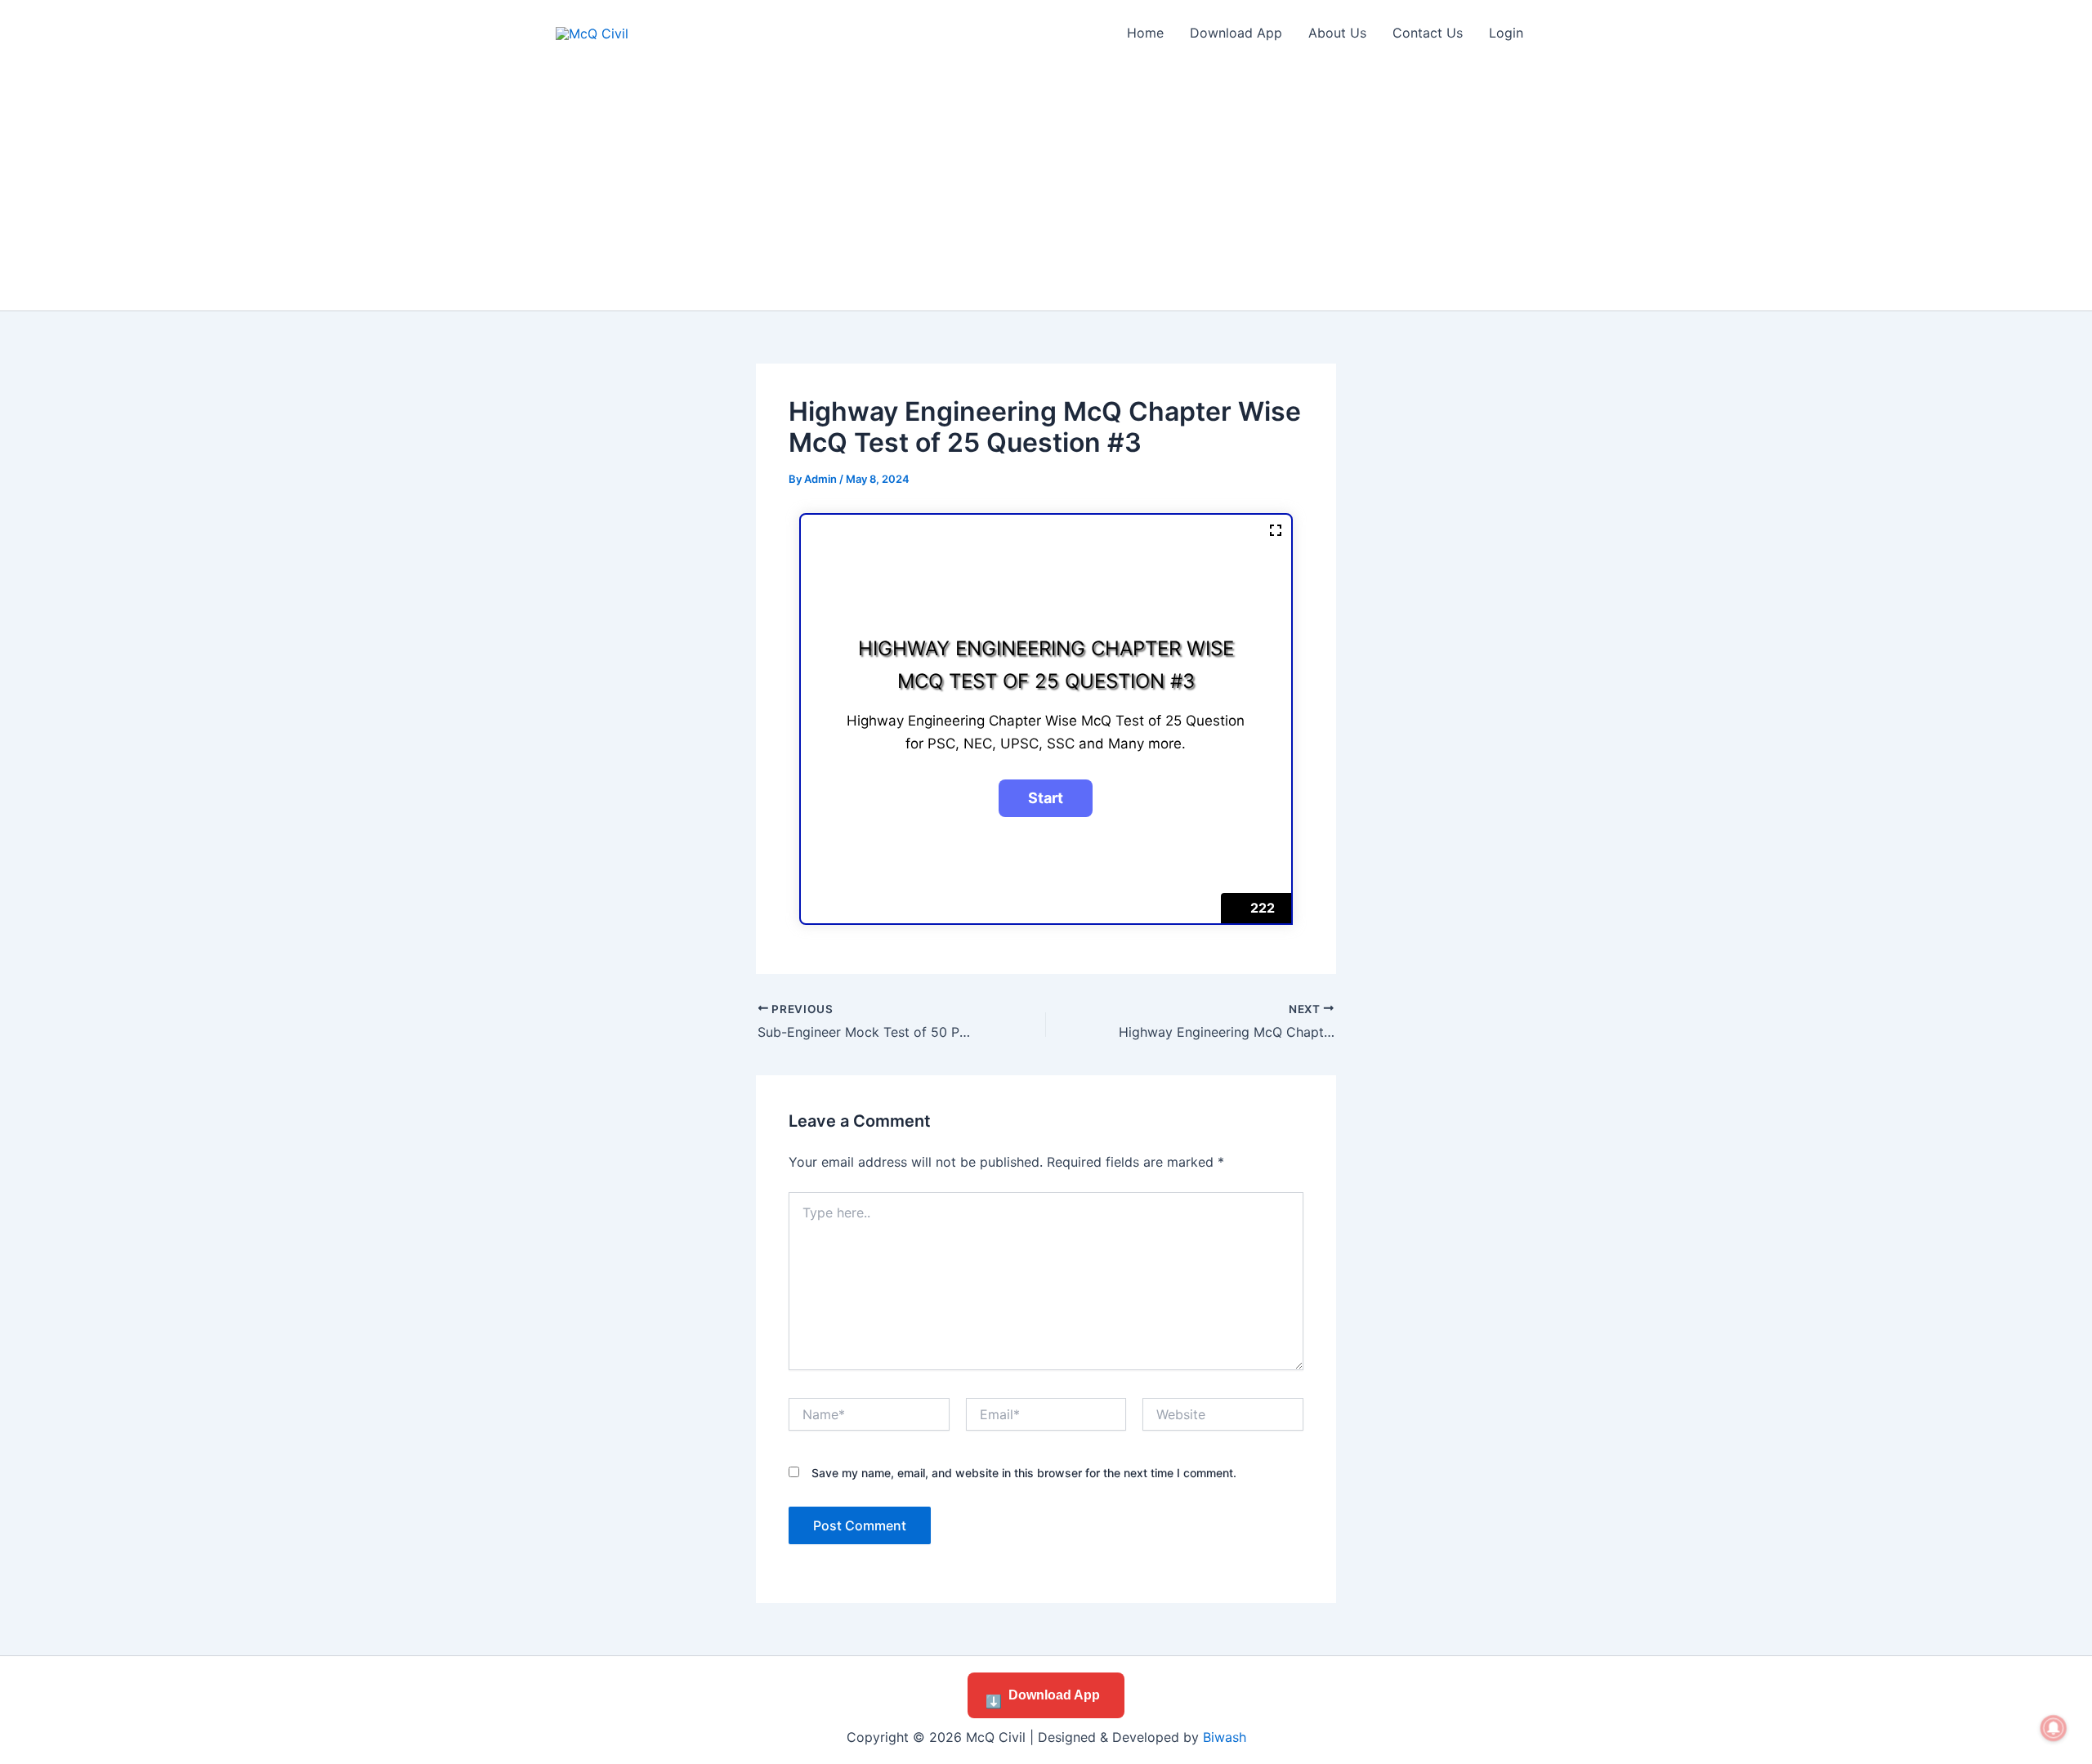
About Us (1337, 33)
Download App (1236, 33)
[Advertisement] (1046, 188)
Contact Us (1428, 33)
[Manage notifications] (2054, 1728)
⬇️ (1043, 1698)
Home (1145, 33)
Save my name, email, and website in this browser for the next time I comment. (1024, 1473)
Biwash (1225, 1737)
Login (1506, 33)
